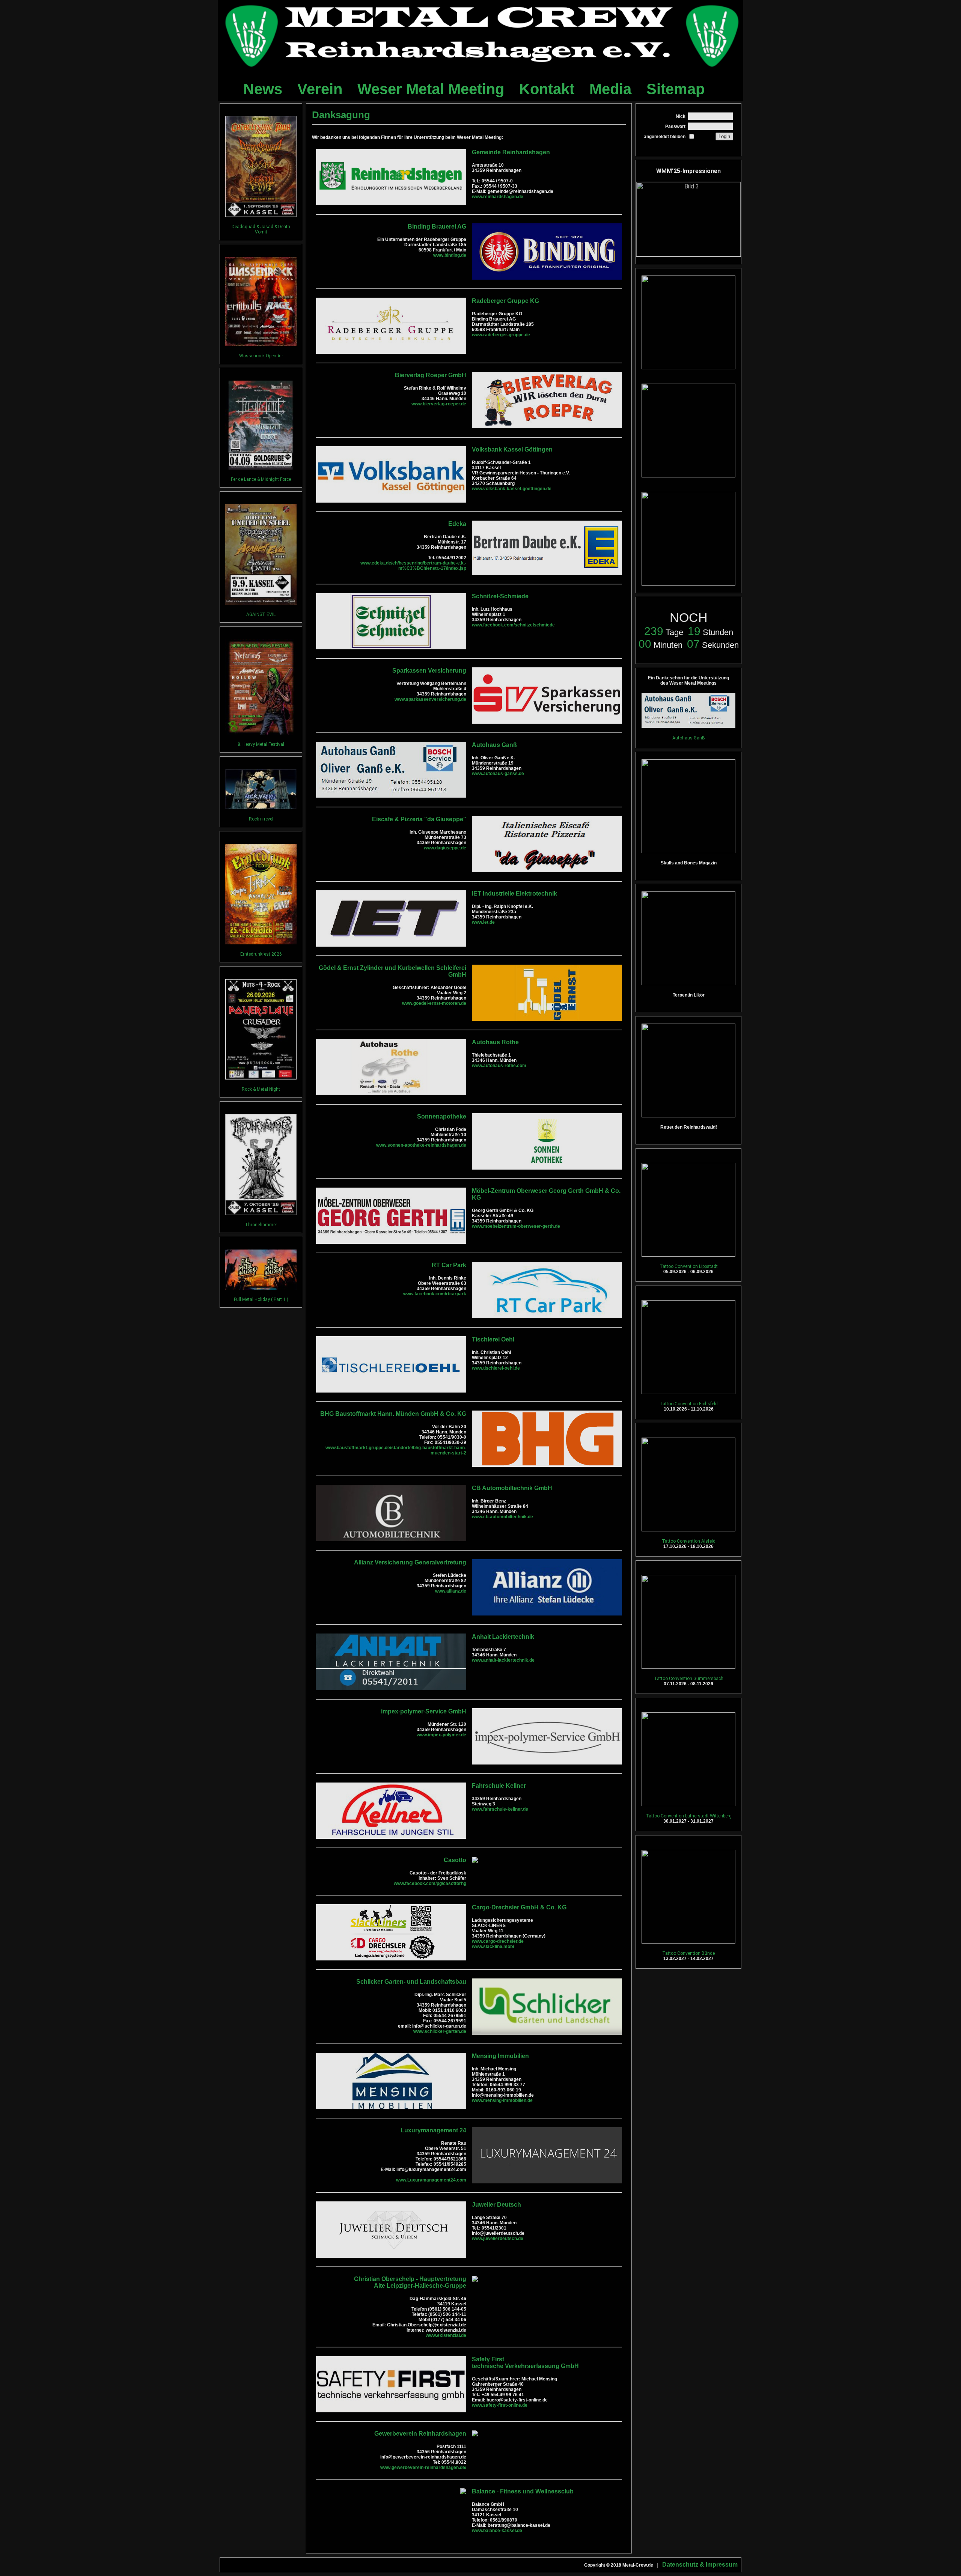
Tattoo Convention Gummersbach (689, 1679)
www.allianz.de (451, 1591)
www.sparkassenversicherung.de (430, 699)
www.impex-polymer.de (441, 1735)
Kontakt (547, 89)
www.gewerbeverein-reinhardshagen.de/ (423, 2468)
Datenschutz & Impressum (700, 2565)
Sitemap (676, 89)
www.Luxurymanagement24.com (431, 2180)
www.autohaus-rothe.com (499, 1066)
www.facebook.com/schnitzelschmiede (513, 625)
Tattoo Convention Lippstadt (689, 1266)
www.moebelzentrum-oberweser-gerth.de (516, 1226)
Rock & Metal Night (261, 1089)
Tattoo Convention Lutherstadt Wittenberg (689, 1816)
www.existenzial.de (446, 2335)
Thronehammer (261, 1225)
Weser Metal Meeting (431, 89)
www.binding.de (450, 255)
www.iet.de (483, 922)
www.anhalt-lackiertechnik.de (503, 1660)
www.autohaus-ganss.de (498, 774)
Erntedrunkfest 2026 (261, 954)
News (263, 89)
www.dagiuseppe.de (445, 848)
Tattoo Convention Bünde (688, 1953)
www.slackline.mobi (493, 1947)
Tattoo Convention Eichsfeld (689, 1404)
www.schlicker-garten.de (440, 2031)
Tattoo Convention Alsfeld (689, 1541)
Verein (320, 89)
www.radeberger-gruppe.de (501, 335)
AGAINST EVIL (261, 614)
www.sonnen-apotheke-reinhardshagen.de (421, 1145)
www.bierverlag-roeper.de (439, 404)
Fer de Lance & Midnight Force (261, 479)
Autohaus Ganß (688, 738)
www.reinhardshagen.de (498, 197)
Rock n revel (261, 819)
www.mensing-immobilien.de (502, 2100)
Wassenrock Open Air (261, 356)
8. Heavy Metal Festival (261, 744)
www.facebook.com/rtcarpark (435, 1294)
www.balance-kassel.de (497, 2531)
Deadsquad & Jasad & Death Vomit (261, 229)
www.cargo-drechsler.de (498, 1941)
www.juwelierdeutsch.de (498, 2239)
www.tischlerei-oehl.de (496, 1368)
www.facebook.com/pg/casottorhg (430, 1883)
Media (610, 89)
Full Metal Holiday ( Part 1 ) (261, 1299)
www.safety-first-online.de (500, 2405)
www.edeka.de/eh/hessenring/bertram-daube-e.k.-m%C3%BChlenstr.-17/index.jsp (413, 566)
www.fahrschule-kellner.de (500, 1809)
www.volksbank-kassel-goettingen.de (512, 489)
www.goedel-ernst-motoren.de (434, 1003)
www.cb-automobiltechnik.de (502, 1517)
